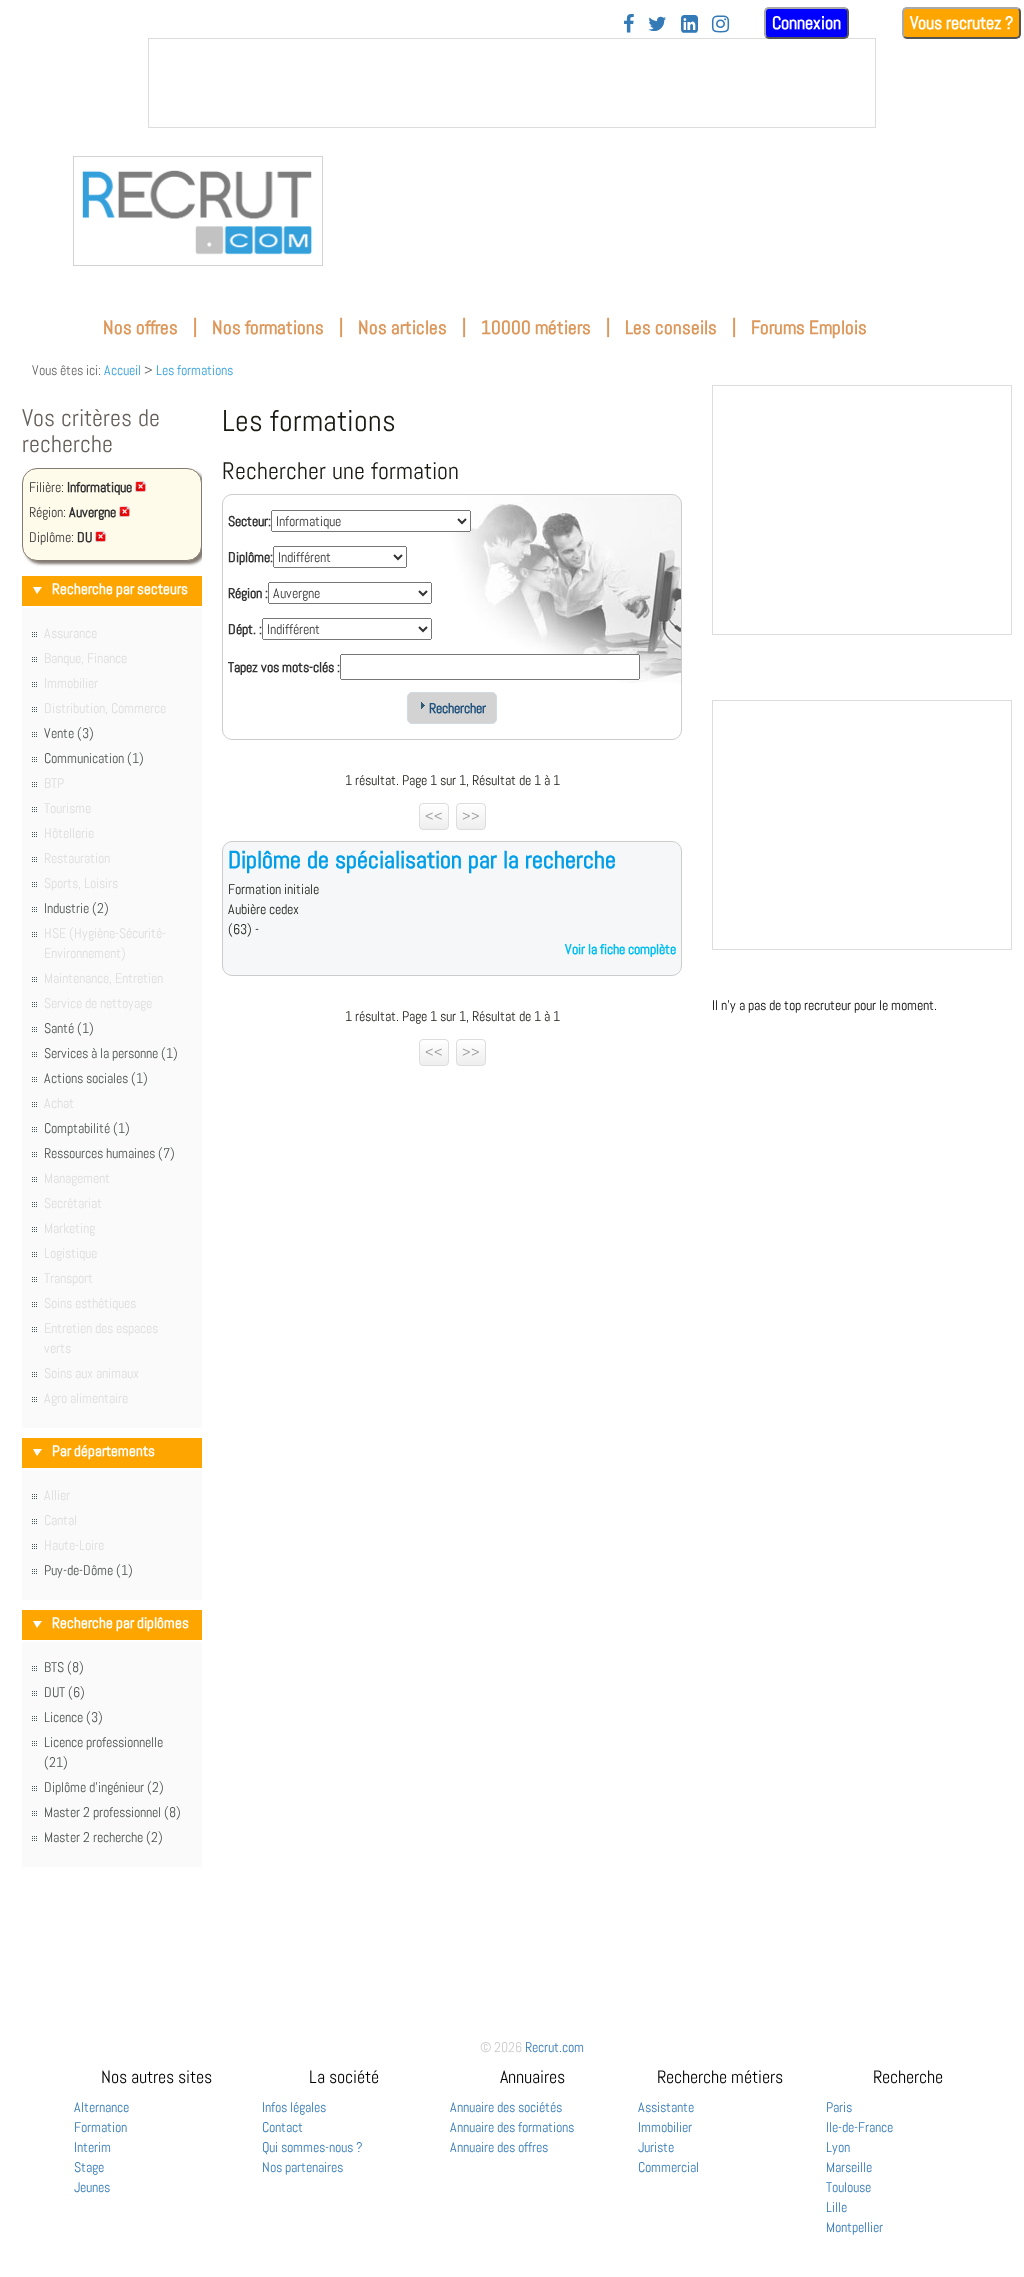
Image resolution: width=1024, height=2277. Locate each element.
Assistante (666, 2107)
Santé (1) (69, 1028)
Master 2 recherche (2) (103, 1837)
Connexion (806, 22)
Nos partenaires (302, 2167)
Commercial (668, 2167)
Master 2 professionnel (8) (112, 1812)
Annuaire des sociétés (506, 2107)
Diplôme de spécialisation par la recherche (422, 859)
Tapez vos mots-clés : (284, 667)
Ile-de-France (859, 2127)
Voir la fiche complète (620, 949)
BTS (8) (64, 1667)
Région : (248, 593)
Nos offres (140, 327)
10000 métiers (536, 327)
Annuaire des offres (499, 2147)
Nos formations (268, 327)
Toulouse (848, 2187)
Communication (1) (94, 758)
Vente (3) (69, 733)
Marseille (849, 2167)
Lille (836, 2207)
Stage (89, 2167)
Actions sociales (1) (96, 1078)
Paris (839, 2107)
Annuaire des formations (512, 2127)
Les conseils (671, 327)
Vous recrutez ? (961, 22)
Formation (100, 2127)
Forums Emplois (809, 327)
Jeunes (92, 2187)
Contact (282, 2127)
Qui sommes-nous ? (312, 2147)
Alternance (101, 2107)
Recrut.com (554, 2047)
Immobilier (665, 2127)
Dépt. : (245, 629)
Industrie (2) (76, 908)
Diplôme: (250, 557)
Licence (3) (73, 1717)
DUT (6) (64, 1692)
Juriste (656, 2147)
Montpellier (854, 2227)
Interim (92, 2147)
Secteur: (249, 521)
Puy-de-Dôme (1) (88, 1570)
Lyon (838, 2147)
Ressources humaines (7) (109, 1153)
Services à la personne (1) (111, 1053)
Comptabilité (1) (87, 1128)
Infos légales (294, 2107)
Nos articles (402, 327)
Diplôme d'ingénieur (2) (104, 1787)
